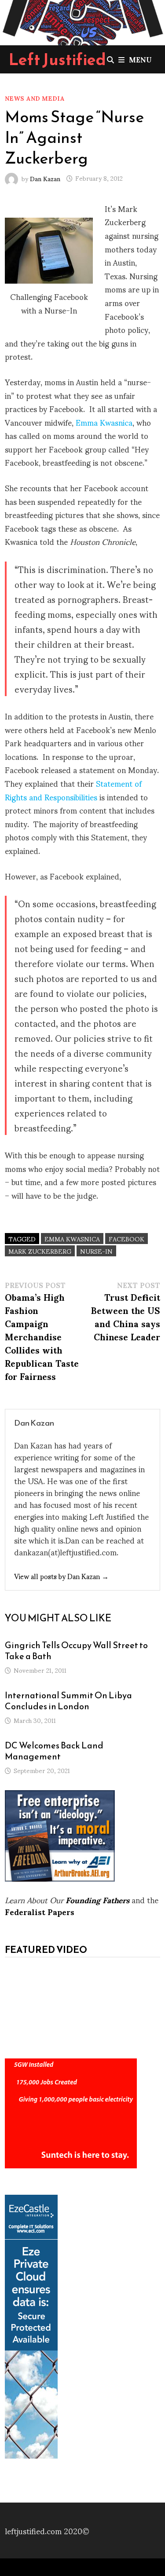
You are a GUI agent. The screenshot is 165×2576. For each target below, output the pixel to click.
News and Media (35, 98)
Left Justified (57, 59)
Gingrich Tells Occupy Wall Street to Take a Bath (76, 1651)
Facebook (126, 1239)
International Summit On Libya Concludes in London (68, 1701)
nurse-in (96, 1251)
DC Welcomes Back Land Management (54, 1751)
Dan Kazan (45, 178)
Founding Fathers (97, 1899)
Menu (140, 59)
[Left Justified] (82, 21)
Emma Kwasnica (104, 422)
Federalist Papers (40, 1911)
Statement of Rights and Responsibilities (73, 790)
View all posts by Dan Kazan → (61, 1576)
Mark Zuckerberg (40, 1251)
